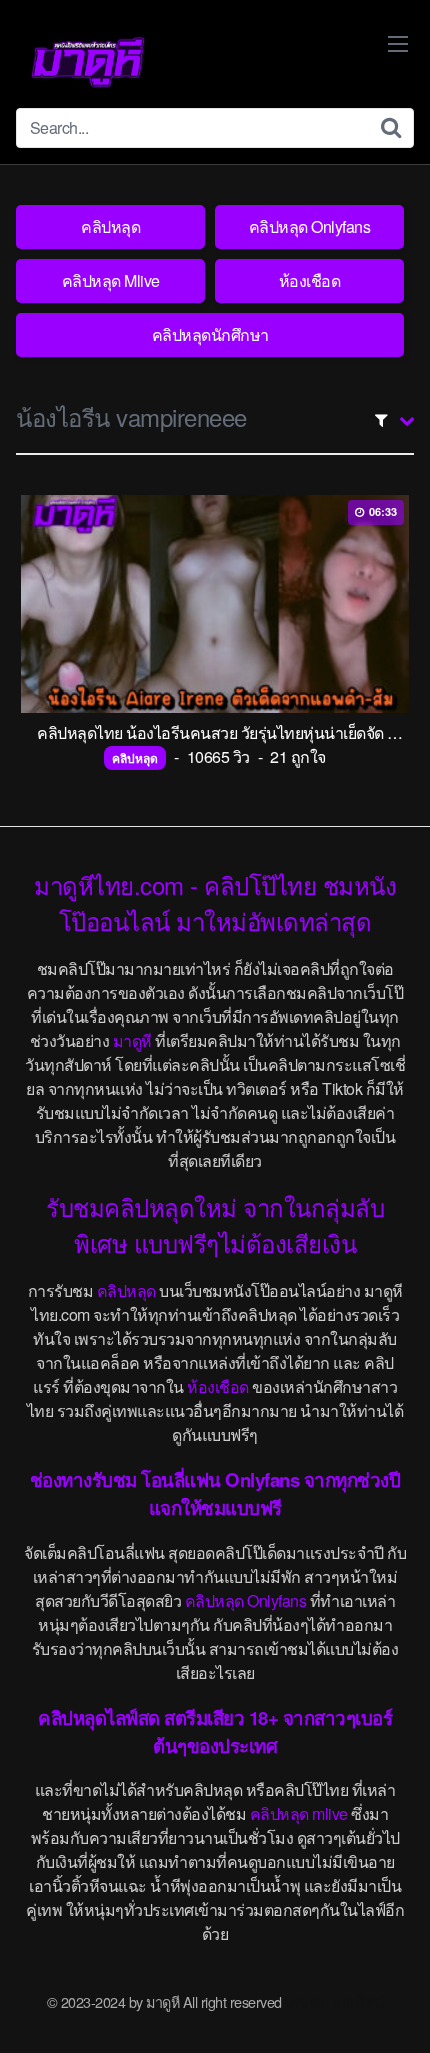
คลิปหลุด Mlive (111, 280)
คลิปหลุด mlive (299, 1813)
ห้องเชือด (310, 280)
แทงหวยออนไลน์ (334, 2001)
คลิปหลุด (110, 226)
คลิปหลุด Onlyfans (310, 226)
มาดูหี (132, 1040)
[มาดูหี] (88, 62)
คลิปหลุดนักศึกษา (210, 334)
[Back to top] (395, 2009)
